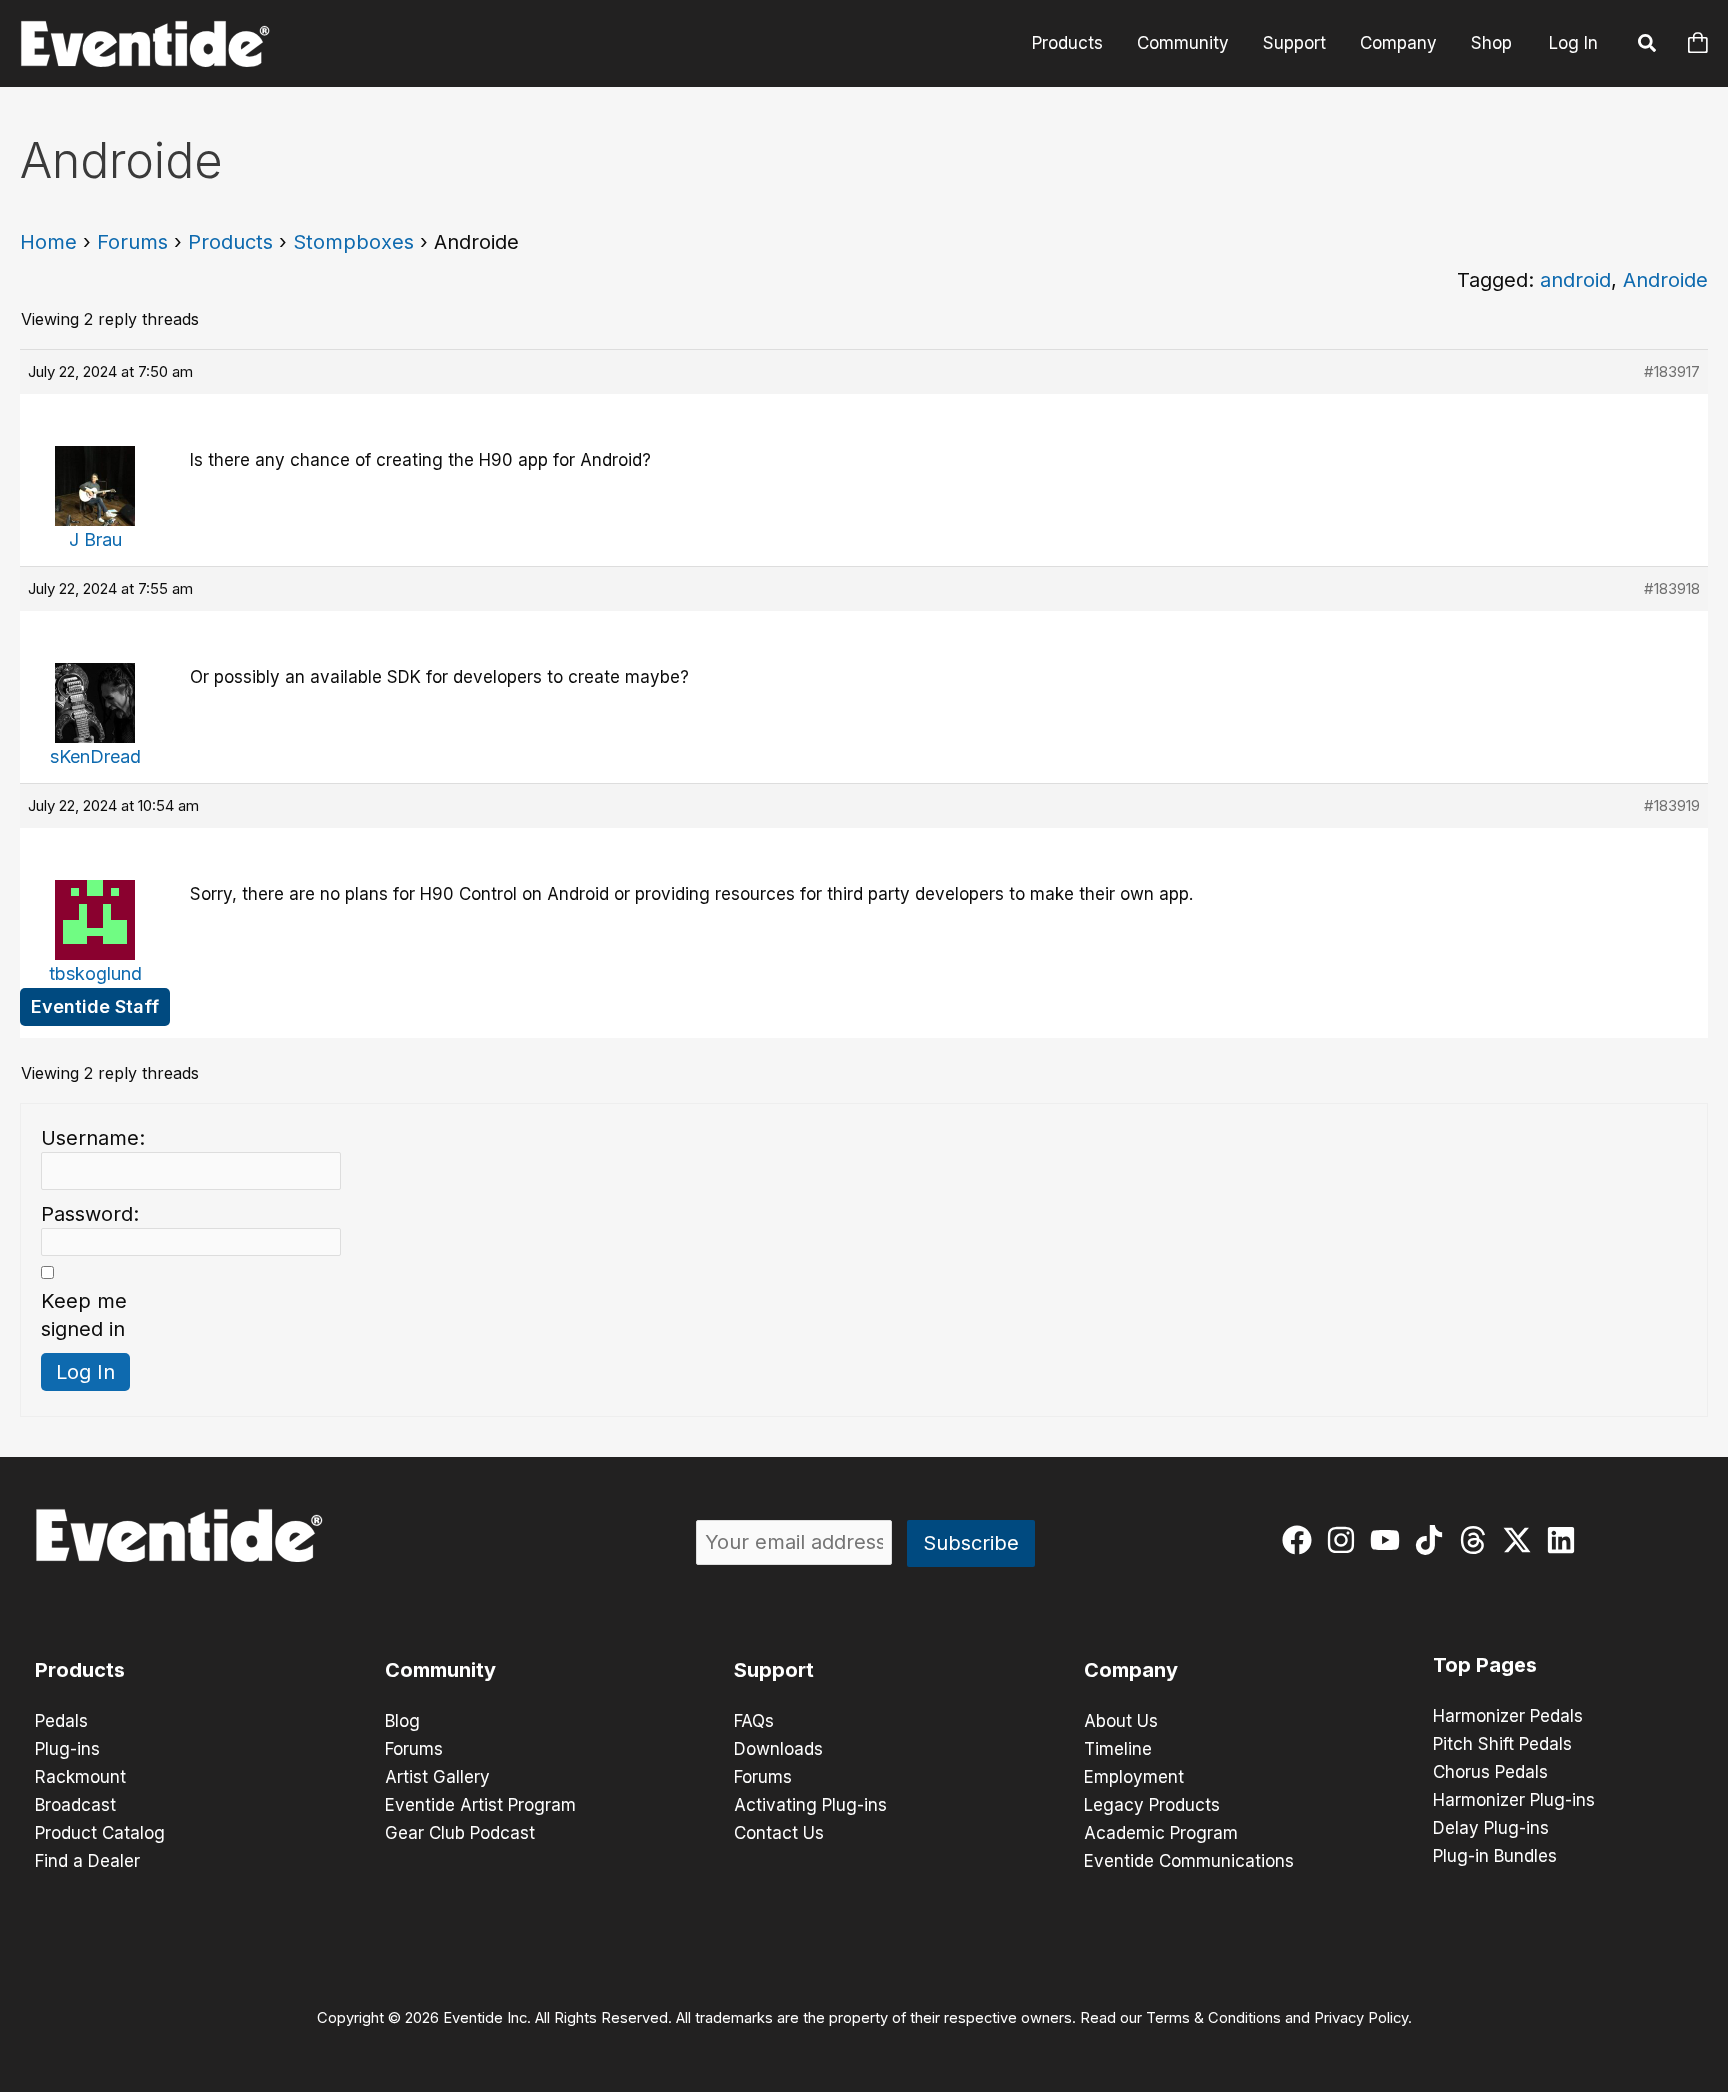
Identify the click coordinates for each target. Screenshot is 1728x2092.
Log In (1573, 43)
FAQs (754, 1721)
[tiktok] (1433, 1540)
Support (1294, 43)
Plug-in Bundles (1495, 1856)
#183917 (1672, 371)
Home (48, 242)
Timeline (1118, 1749)
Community (1183, 43)
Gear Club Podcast (460, 1833)
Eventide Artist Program (480, 1805)
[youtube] (1389, 1540)
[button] (1648, 46)
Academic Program (1161, 1833)
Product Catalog (100, 1833)
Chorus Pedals (1490, 1772)
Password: (90, 1214)
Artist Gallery (437, 1777)
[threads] (1477, 1540)
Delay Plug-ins (1491, 1828)
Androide (1665, 280)
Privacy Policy (1361, 2018)
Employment (1134, 1777)
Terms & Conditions (1213, 2018)
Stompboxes (353, 242)
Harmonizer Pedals (1508, 1716)
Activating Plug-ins (810, 1805)
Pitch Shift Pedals (1502, 1744)
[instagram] (1345, 1540)
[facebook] (1301, 1540)
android (1575, 280)
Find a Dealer (87, 1861)
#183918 (1672, 588)
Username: (93, 1138)
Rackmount (80, 1777)
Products (1067, 43)
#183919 (1672, 805)
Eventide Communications (1189, 1861)
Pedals (61, 1721)
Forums (132, 242)
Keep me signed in (84, 1315)
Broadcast (75, 1805)
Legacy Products (1152, 1805)
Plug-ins (67, 1749)
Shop (1491, 43)
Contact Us (779, 1833)
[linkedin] (1565, 1540)
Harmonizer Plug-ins (1514, 1800)
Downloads (778, 1749)
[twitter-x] (1521, 1540)
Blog (402, 1721)
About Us (1121, 1721)
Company (1398, 43)
